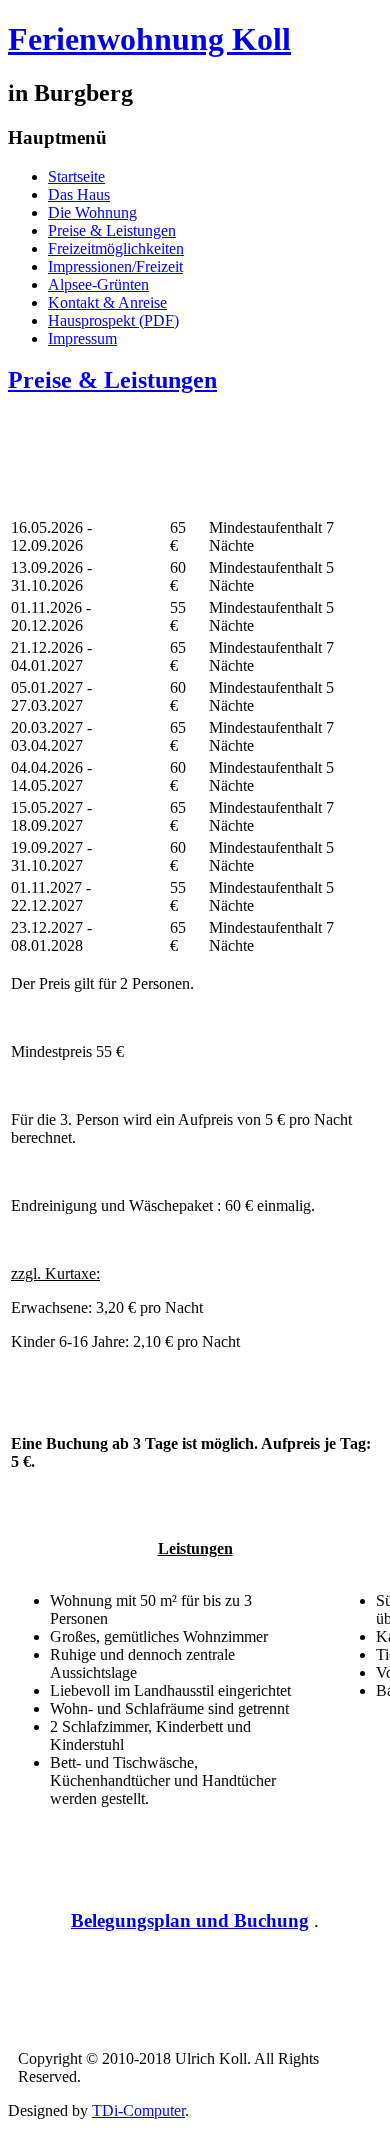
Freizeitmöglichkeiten (116, 248)
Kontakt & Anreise (107, 302)
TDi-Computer (138, 2110)
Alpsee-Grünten (98, 284)
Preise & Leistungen (112, 230)
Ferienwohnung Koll (149, 39)
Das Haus (79, 194)
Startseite (76, 176)
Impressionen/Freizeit (115, 266)
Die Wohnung (92, 212)
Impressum (82, 338)
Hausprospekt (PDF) (113, 320)
